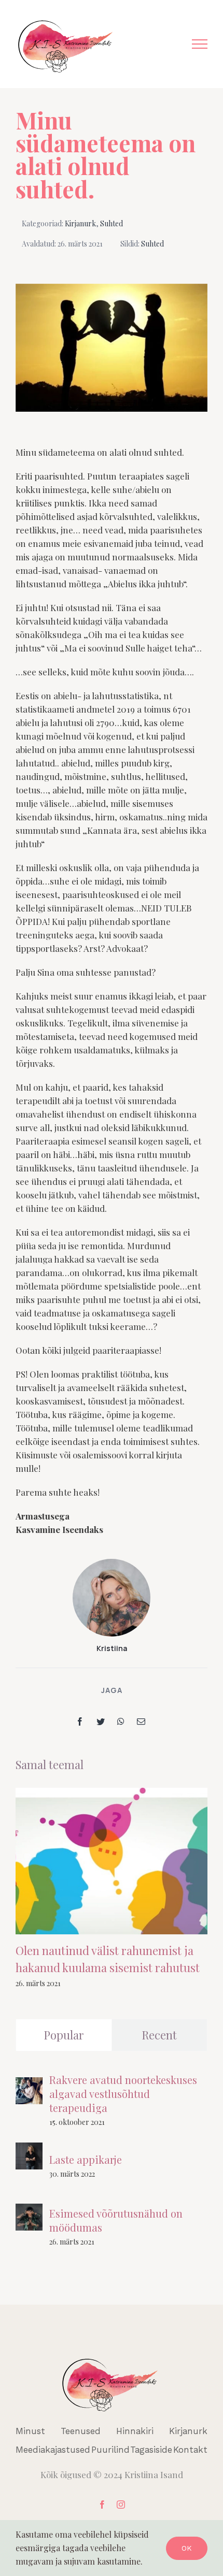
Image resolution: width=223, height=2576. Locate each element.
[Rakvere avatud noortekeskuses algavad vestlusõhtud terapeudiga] (29, 2084)
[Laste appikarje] (29, 2149)
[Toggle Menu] (200, 44)
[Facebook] (80, 1721)
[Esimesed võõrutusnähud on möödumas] (29, 2210)
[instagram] (121, 2505)
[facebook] (102, 2505)
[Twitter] (101, 1721)
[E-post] (141, 1721)
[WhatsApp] (121, 1721)
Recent (159, 2035)
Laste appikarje (86, 2159)
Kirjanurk (80, 223)
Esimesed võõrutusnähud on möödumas (116, 2220)
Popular (64, 2035)
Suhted (112, 223)
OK (187, 2548)
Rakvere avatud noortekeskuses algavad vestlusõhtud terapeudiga (123, 2094)
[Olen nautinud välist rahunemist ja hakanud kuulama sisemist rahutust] (112, 1861)
